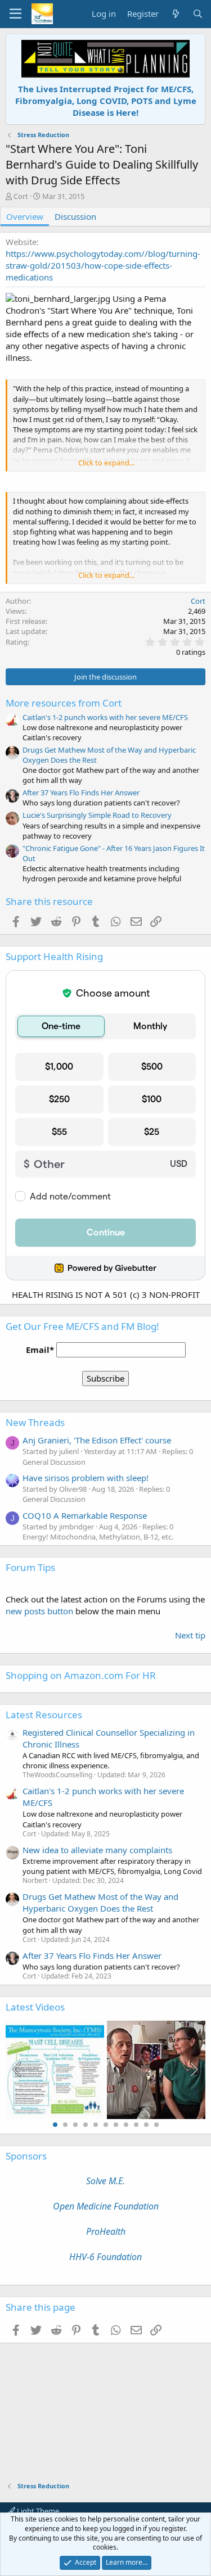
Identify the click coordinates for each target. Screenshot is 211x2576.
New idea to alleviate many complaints (97, 1850)
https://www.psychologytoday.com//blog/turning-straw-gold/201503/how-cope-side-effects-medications (103, 265)
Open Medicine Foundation (106, 2206)
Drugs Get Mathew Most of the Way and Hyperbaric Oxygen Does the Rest (100, 1902)
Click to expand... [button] (106, 463)
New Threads (35, 1422)
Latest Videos (35, 2007)
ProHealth (106, 2231)
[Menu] (15, 14)
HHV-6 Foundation (105, 2257)
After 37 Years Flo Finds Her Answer (81, 793)
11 (156, 2125)
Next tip (190, 1635)
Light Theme (37, 2511)
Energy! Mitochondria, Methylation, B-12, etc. (98, 1537)
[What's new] (175, 14)
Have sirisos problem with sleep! (86, 1478)
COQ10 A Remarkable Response (85, 1515)
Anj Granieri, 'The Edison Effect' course (97, 1440)
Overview (25, 216)
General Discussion (54, 1462)
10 (146, 2125)
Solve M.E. (105, 2181)
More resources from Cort (64, 703)
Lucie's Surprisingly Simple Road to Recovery (97, 815)
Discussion (75, 216)
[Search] (198, 14)
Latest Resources (44, 1715)
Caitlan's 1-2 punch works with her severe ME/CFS (105, 717)
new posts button (41, 1611)
